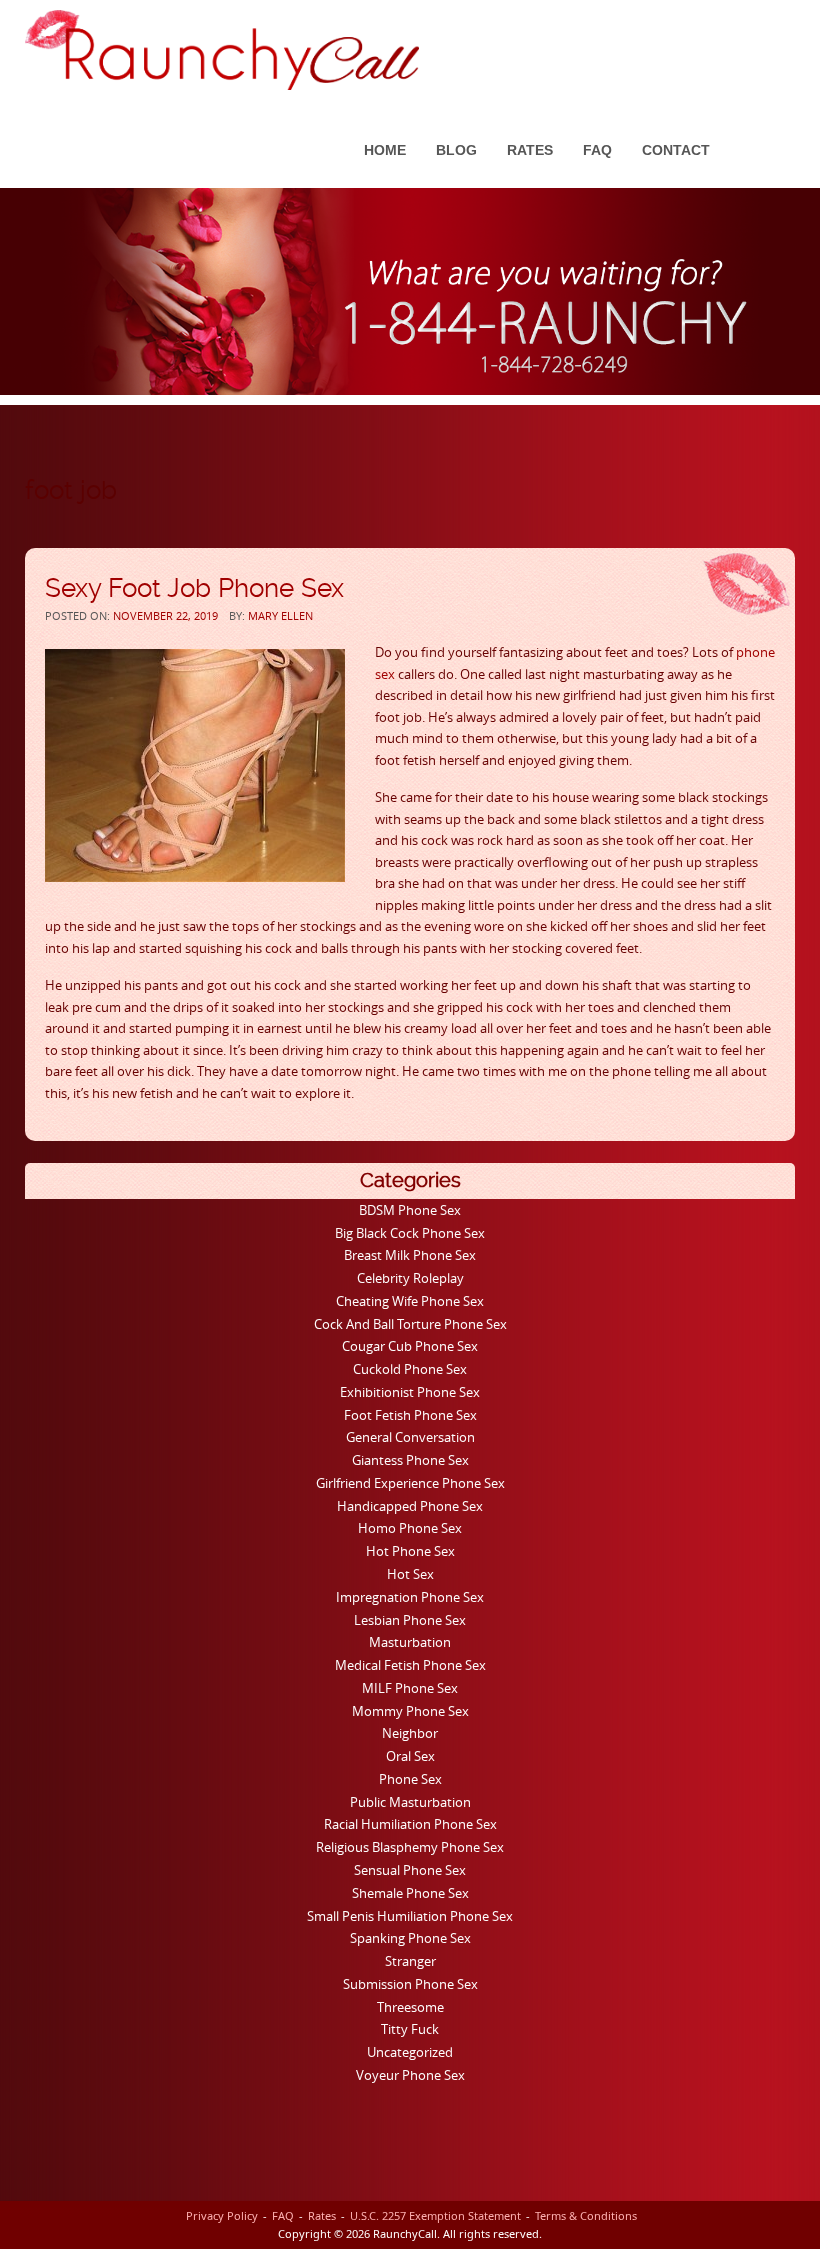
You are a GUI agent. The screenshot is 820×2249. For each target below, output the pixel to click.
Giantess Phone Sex (410, 1460)
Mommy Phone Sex (410, 1711)
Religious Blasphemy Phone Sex (410, 1847)
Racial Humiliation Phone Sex (410, 1824)
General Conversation (410, 1437)
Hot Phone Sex (410, 1551)
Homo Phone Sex (410, 1528)
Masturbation (410, 1642)
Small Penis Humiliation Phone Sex (410, 1916)
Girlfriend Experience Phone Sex (410, 1483)
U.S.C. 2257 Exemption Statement (435, 2215)
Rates (530, 150)
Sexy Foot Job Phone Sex (194, 588)
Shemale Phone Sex (410, 1893)
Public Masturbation (410, 1802)
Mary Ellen (280, 615)
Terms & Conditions (586, 2215)
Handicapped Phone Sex (410, 1506)
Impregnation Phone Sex (410, 1597)
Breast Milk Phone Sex (410, 1255)
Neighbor (410, 1733)
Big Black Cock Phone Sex (410, 1233)
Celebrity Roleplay (410, 1278)
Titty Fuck (410, 2029)
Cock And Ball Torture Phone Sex (410, 1324)
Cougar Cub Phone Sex (410, 1346)
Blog (456, 150)
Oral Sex (410, 1756)
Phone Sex (410, 1779)
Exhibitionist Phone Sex (410, 1392)
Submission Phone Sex (410, 1984)
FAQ (597, 150)
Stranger (410, 1961)
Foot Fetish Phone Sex (410, 1415)
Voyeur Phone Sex (410, 2075)
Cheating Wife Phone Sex (410, 1301)
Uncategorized (410, 2052)
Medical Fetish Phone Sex (410, 1665)
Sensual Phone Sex (410, 1870)
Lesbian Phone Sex (410, 1620)
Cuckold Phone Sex (410, 1369)
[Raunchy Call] (222, 50)
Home (385, 150)
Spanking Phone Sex (410, 1938)
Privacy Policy (222, 2215)
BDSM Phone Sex (410, 1210)
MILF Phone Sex (410, 1688)
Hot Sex (410, 1574)
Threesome (410, 2007)
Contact (676, 150)
